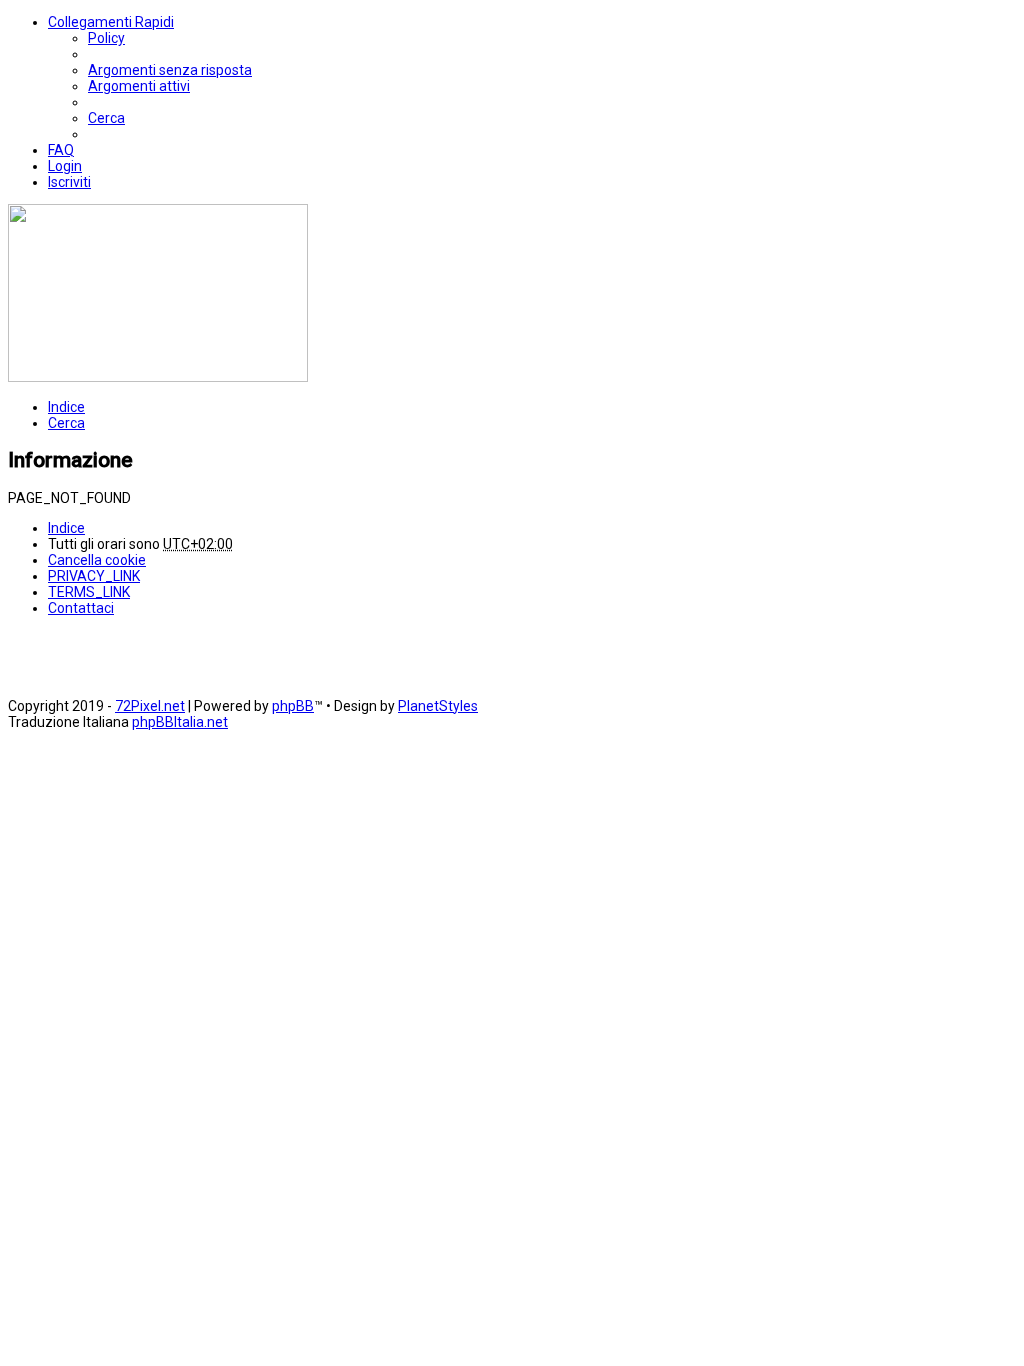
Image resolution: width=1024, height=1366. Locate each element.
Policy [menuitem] (106, 38)
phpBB (293, 706)
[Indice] (158, 377)
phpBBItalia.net (180, 722)
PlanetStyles (438, 706)
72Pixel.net (150, 706)
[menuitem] (170, 70)
